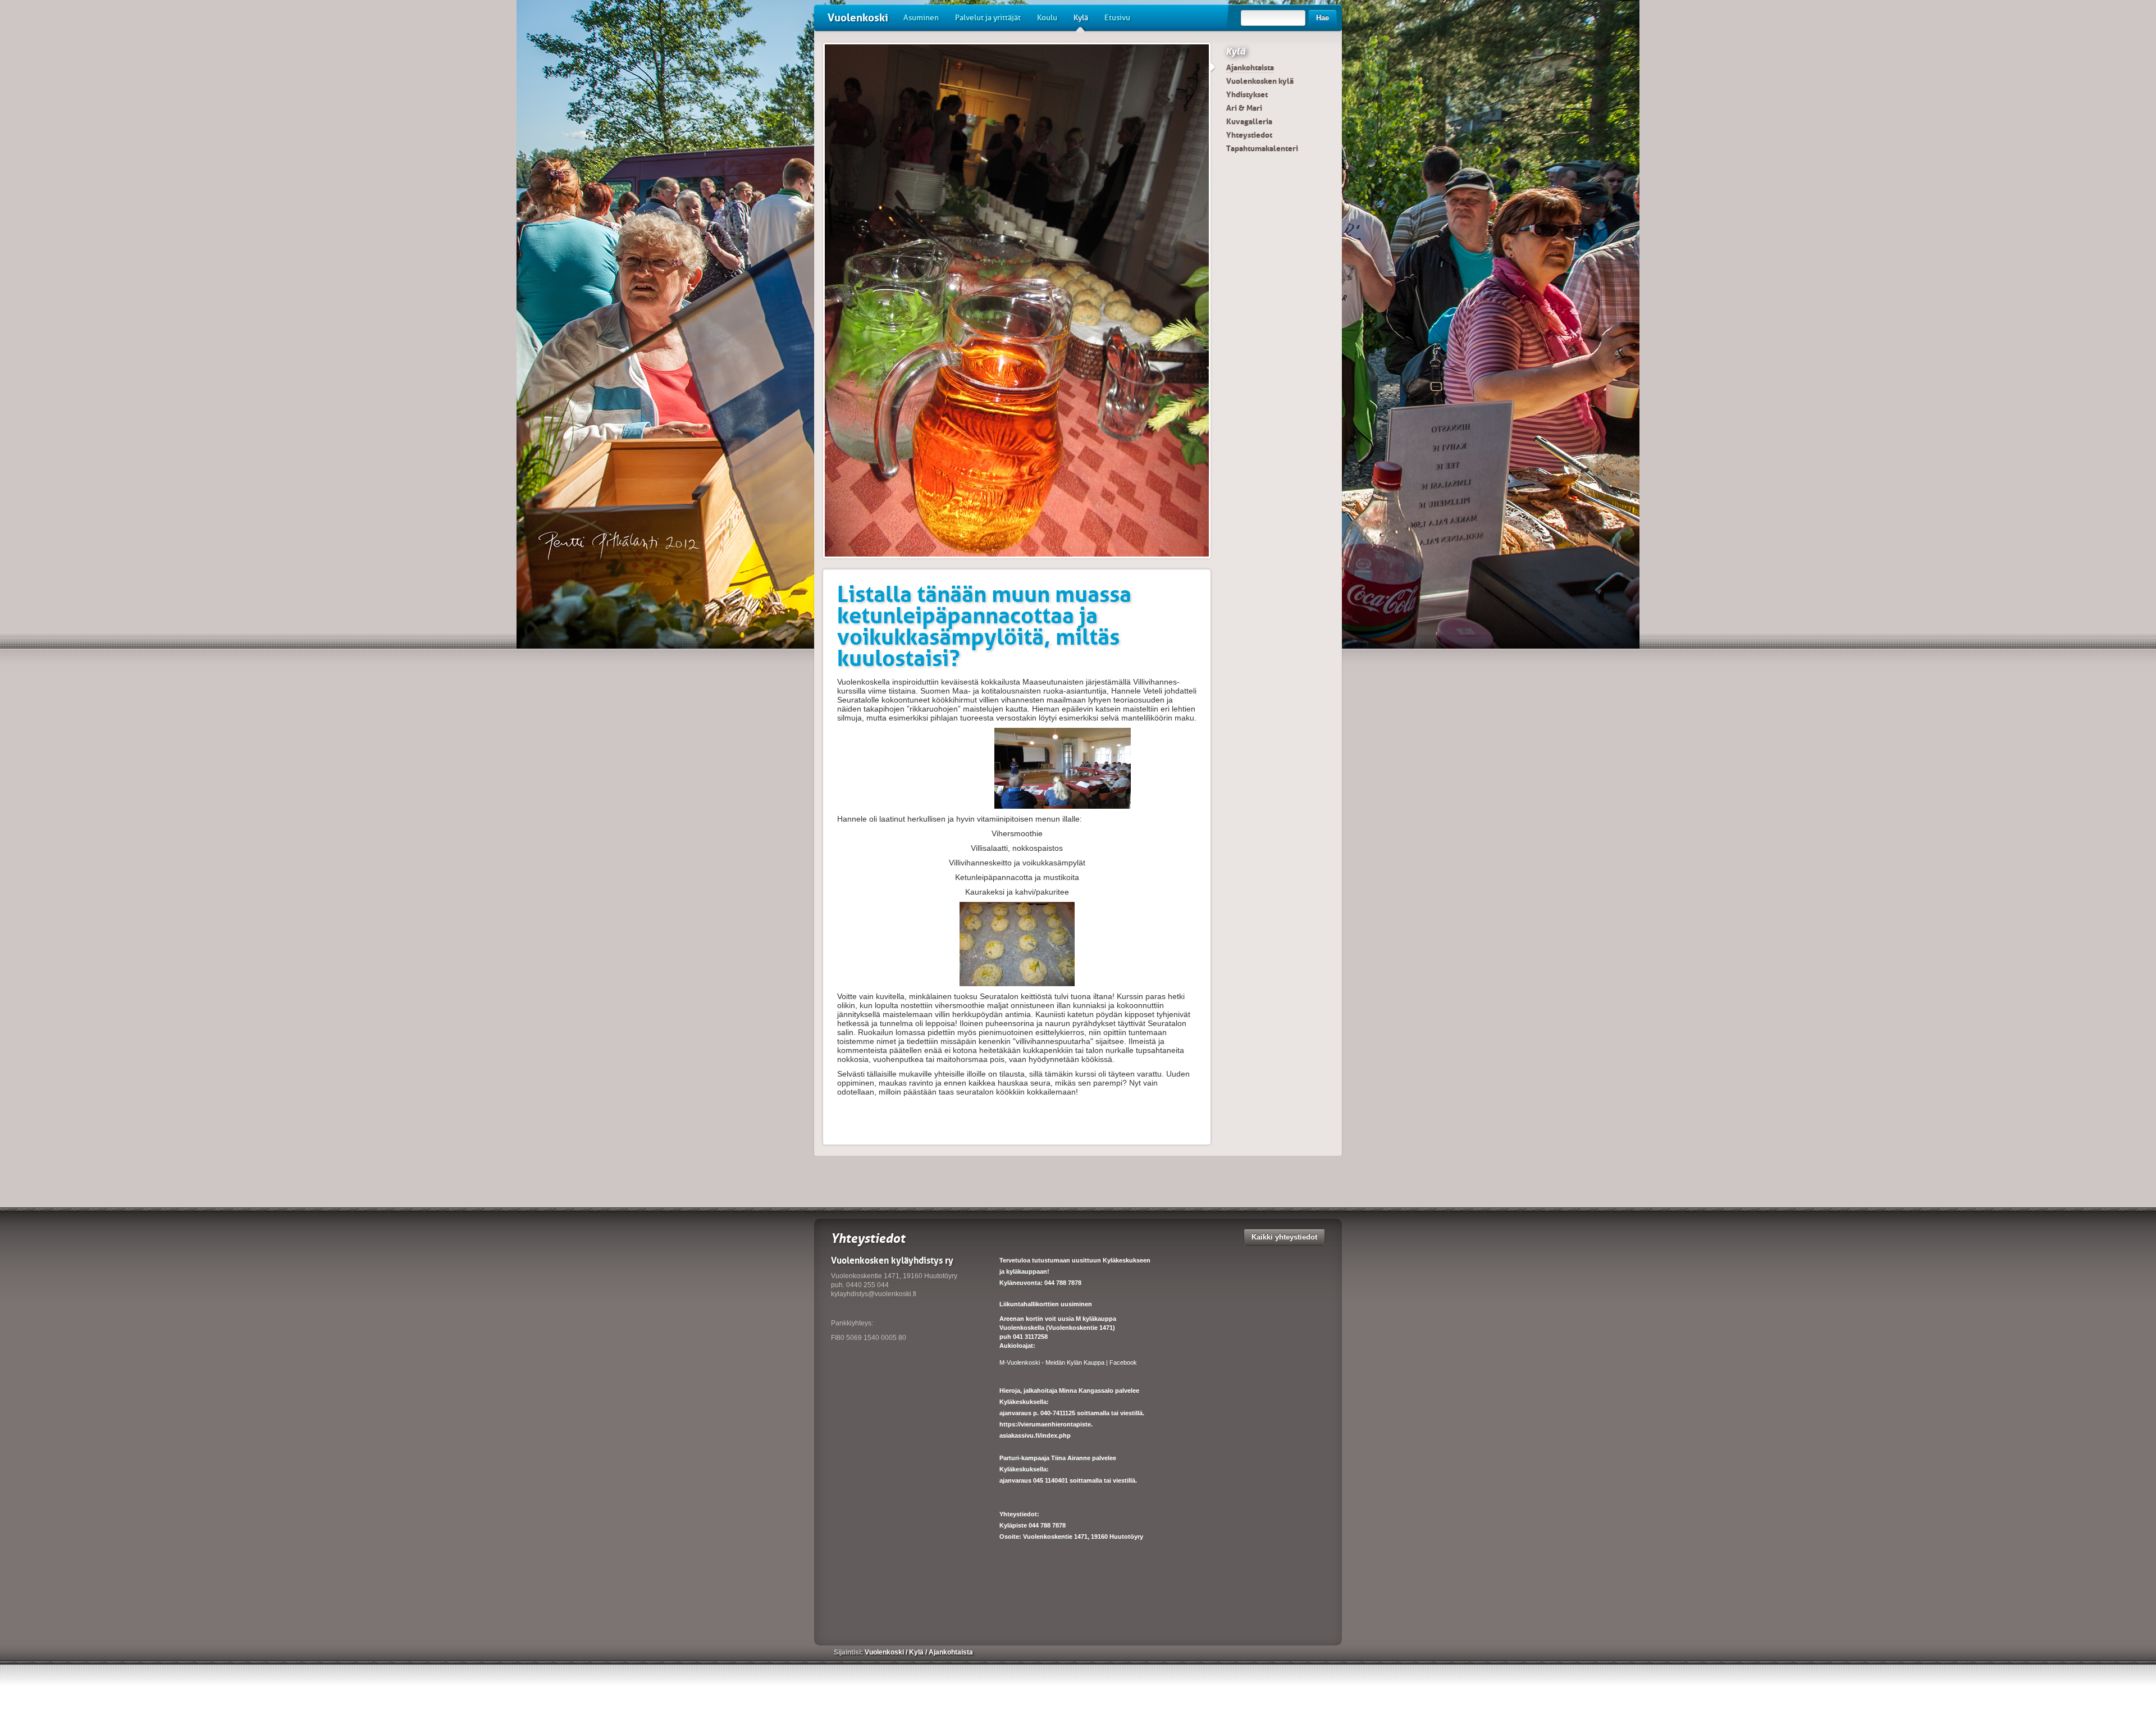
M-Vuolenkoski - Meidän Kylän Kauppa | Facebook (1068, 1362)
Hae (1323, 18)
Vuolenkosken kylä (1260, 81)
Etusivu (1117, 18)
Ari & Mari (1244, 108)
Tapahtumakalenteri (1262, 148)
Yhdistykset (1247, 94)
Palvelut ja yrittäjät (988, 18)
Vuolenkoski (858, 18)
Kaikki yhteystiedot (1284, 1237)
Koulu (1047, 18)
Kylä (1081, 18)
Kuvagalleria (1249, 121)
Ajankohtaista (1250, 67)
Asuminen (921, 18)
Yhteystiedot (1249, 135)
